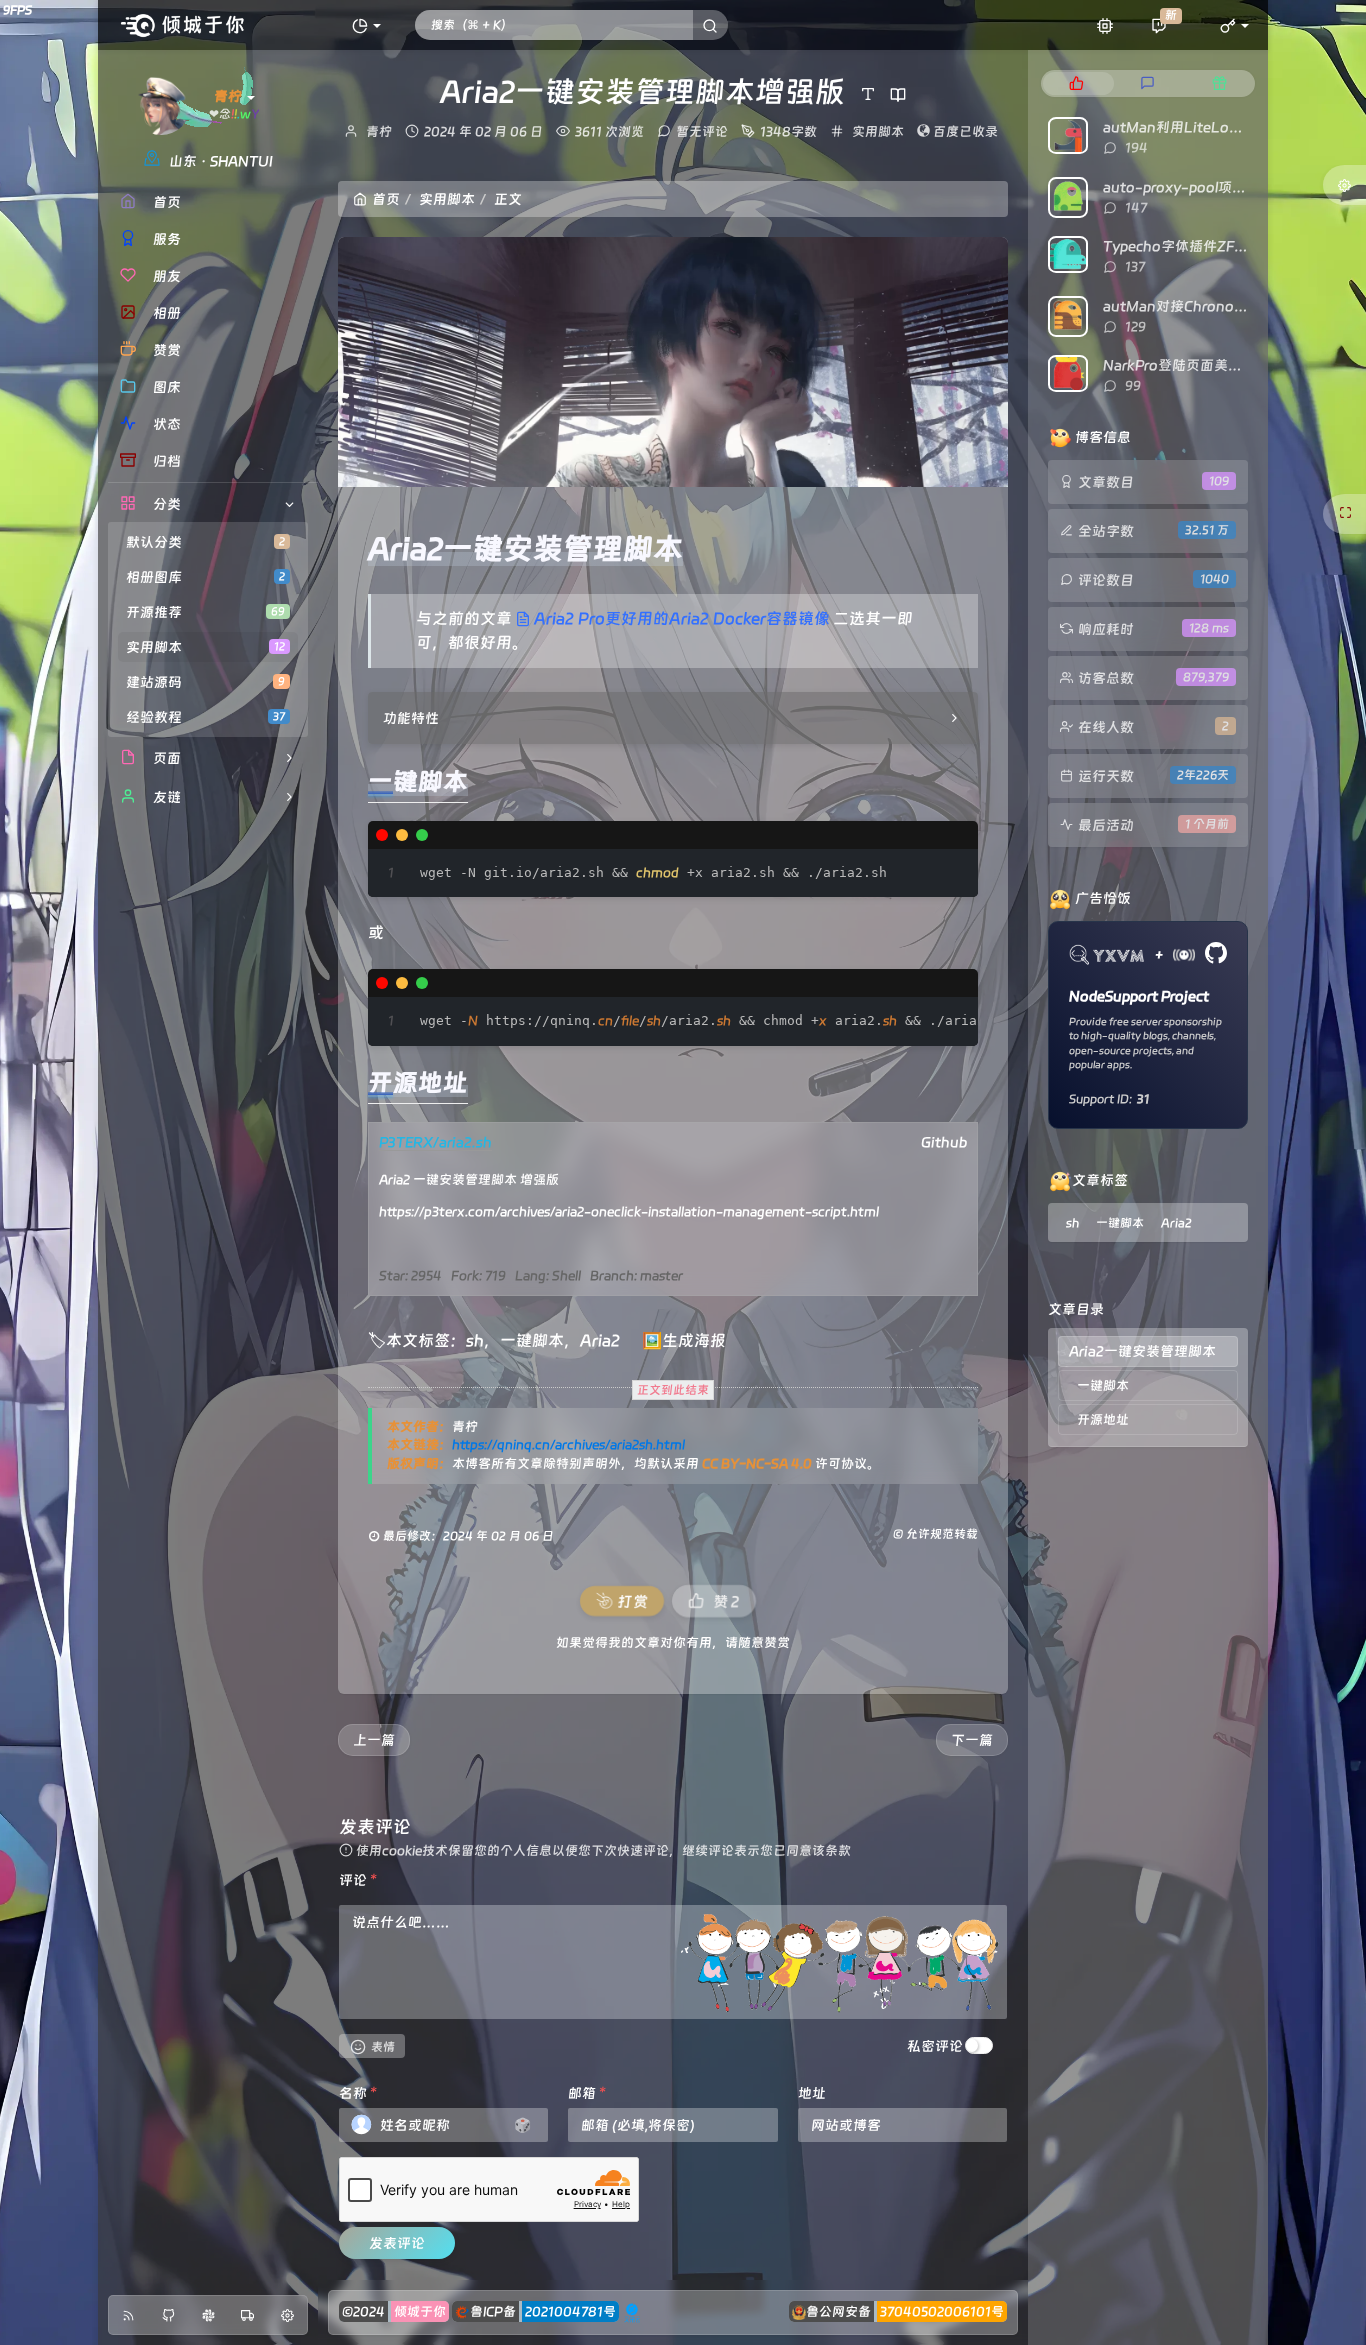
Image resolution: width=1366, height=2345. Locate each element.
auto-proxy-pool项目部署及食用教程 (1223, 187)
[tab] (1076, 83)
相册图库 (205, 577)
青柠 (379, 131)
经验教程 (205, 717)
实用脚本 (205, 647)
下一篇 (972, 1740)
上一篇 (374, 1740)
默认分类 (205, 542)
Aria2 (600, 1340)
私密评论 (935, 2046)
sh (475, 1340)
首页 (386, 199)
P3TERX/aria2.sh (435, 1142)
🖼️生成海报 (684, 1340)
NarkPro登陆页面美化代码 (1186, 365)
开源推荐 (205, 612)
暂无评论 (702, 131)
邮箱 (587, 2093)
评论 (358, 1880)
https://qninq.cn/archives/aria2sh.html (568, 1444)
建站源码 (205, 682)
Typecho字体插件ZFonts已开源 (1205, 246)
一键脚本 (532, 1340)
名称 (358, 2093)
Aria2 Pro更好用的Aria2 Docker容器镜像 (682, 618)
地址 (812, 2093)
